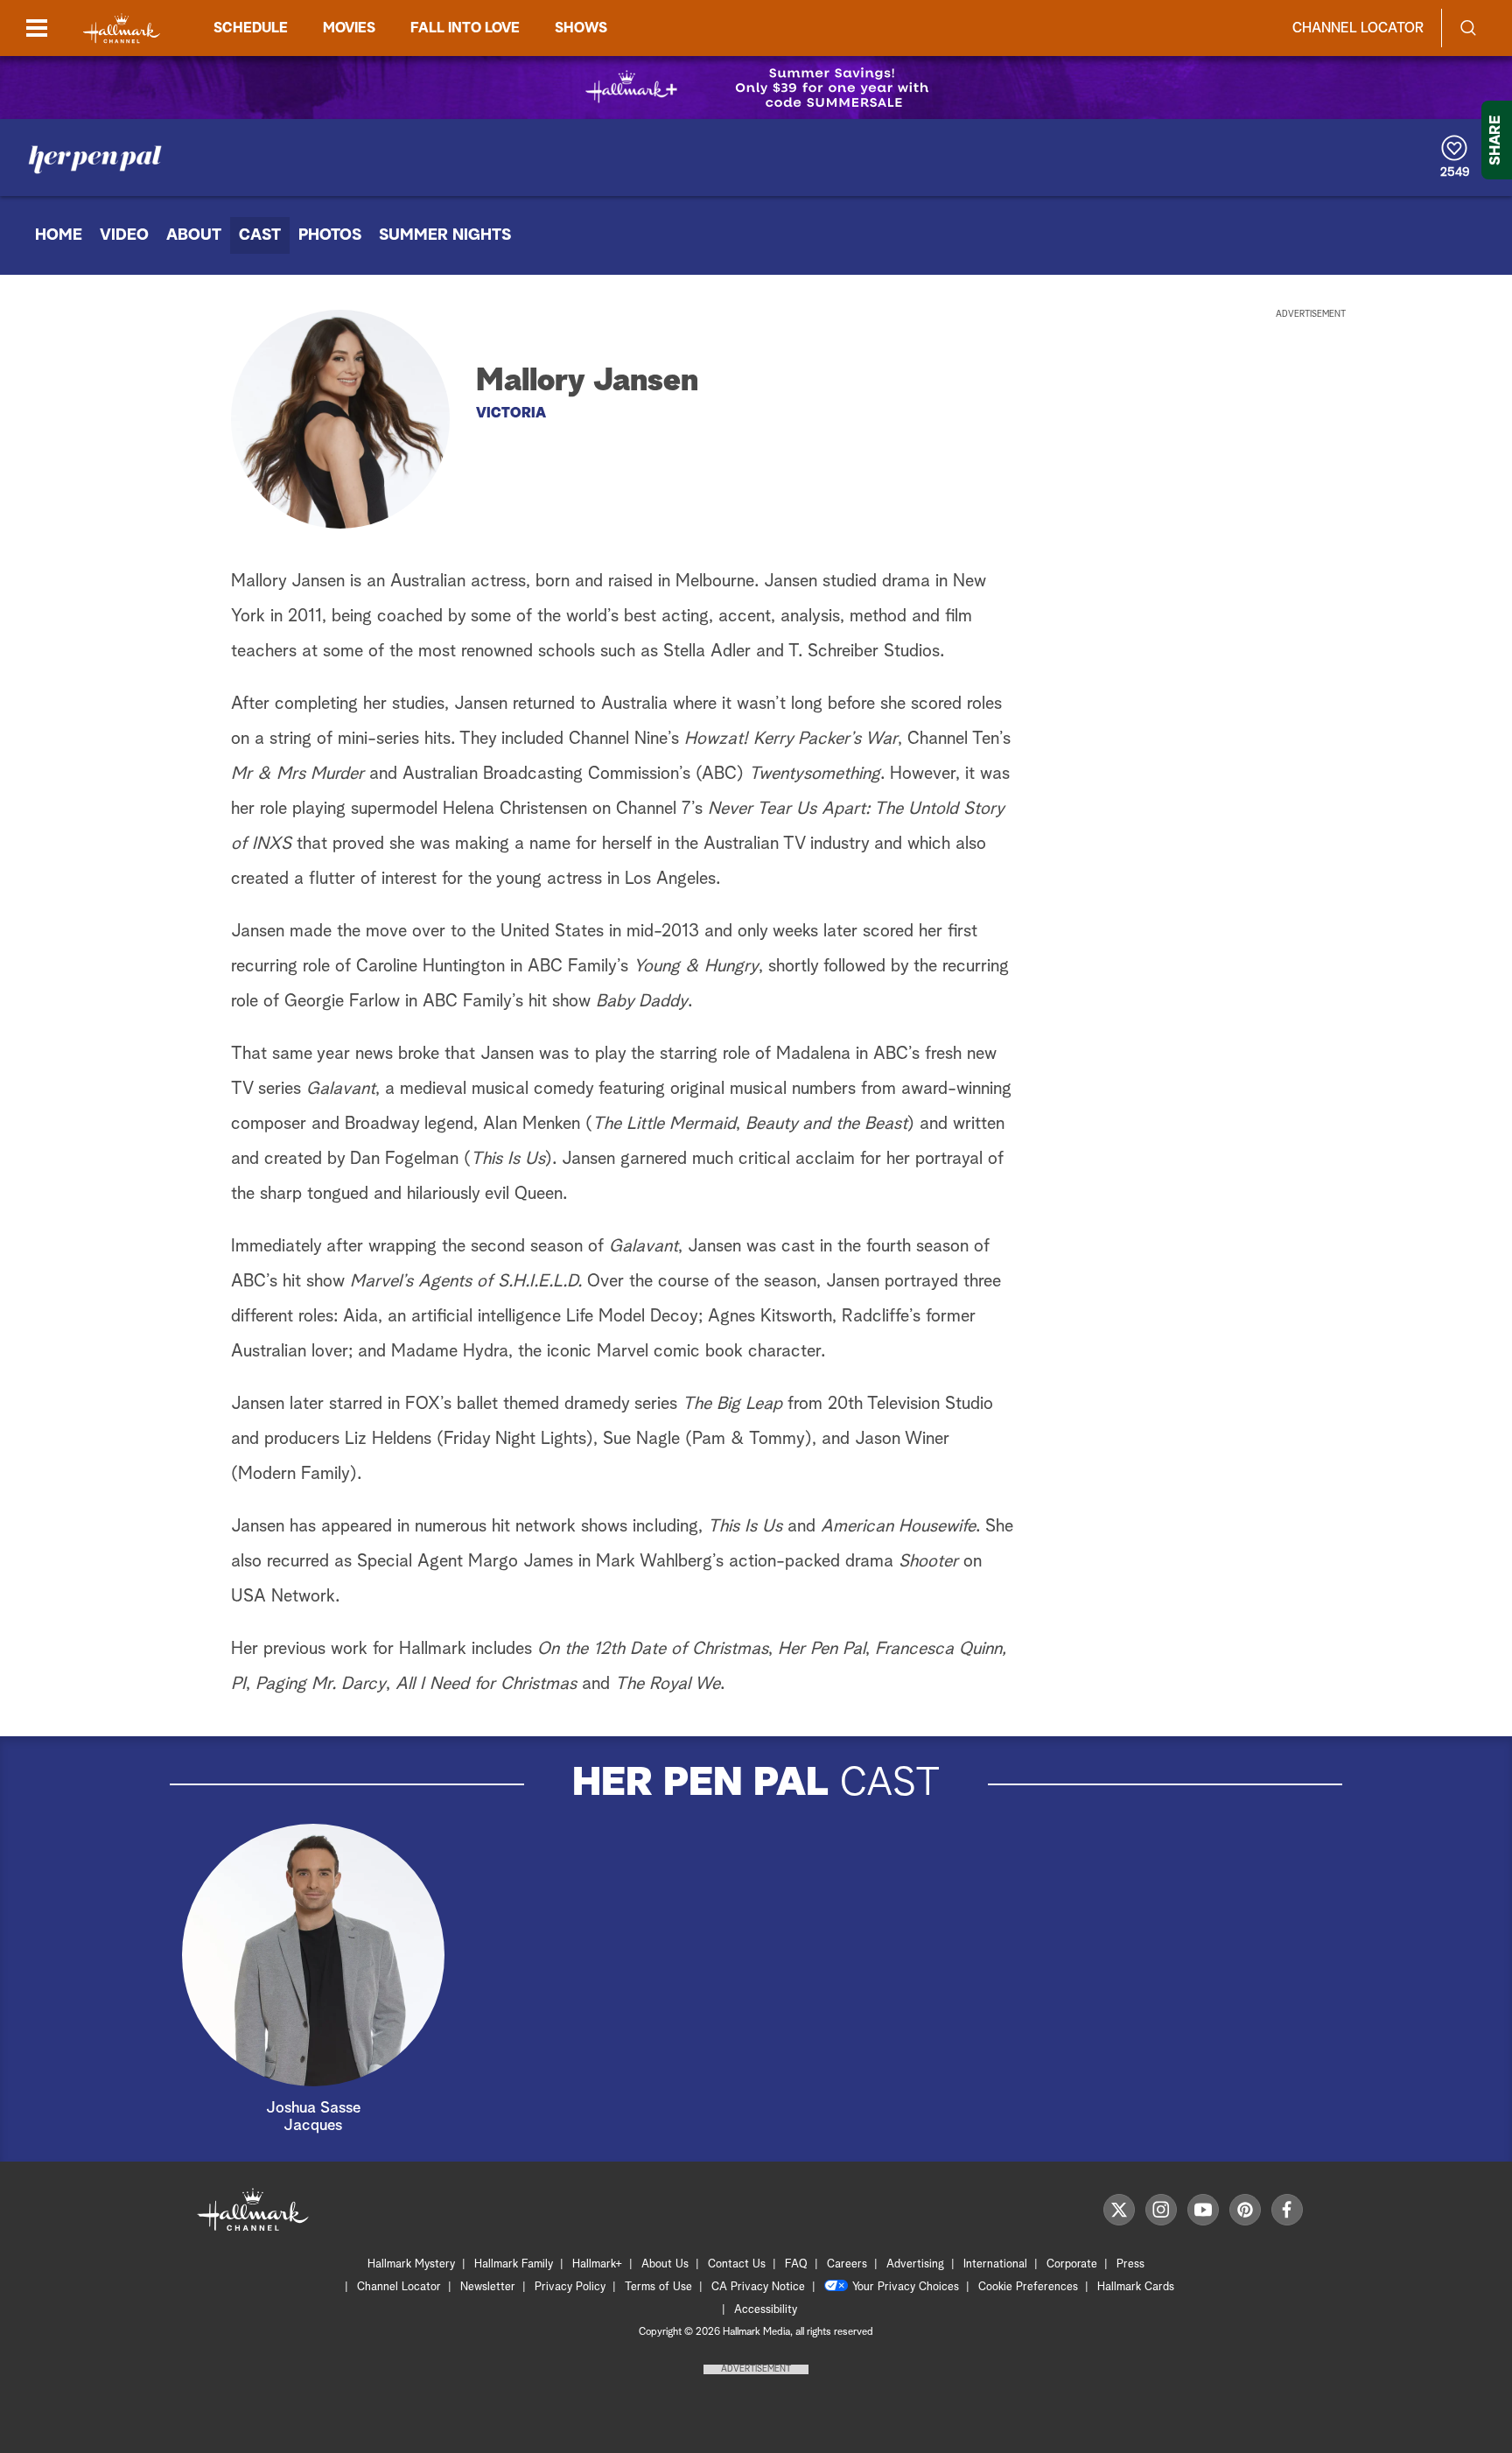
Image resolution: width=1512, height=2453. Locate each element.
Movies (349, 28)
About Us (665, 2264)
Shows (581, 28)
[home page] (122, 28)
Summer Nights (445, 235)
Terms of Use (658, 2287)
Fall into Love (465, 28)
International (995, 2264)
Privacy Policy (570, 2287)
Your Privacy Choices (906, 2287)
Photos (330, 235)
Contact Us (737, 2264)
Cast (260, 235)
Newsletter (488, 2287)
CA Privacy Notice (758, 2287)
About (194, 235)
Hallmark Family (514, 2264)
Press (1130, 2264)
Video (124, 235)
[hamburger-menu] (37, 28)
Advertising (915, 2264)
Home (59, 235)
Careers (847, 2264)
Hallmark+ (597, 2264)
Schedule (251, 28)
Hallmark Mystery (411, 2264)
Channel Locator (1358, 28)
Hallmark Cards (1136, 2287)
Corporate (1072, 2264)
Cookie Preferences (1028, 2287)
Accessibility (766, 2310)
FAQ (796, 2264)
